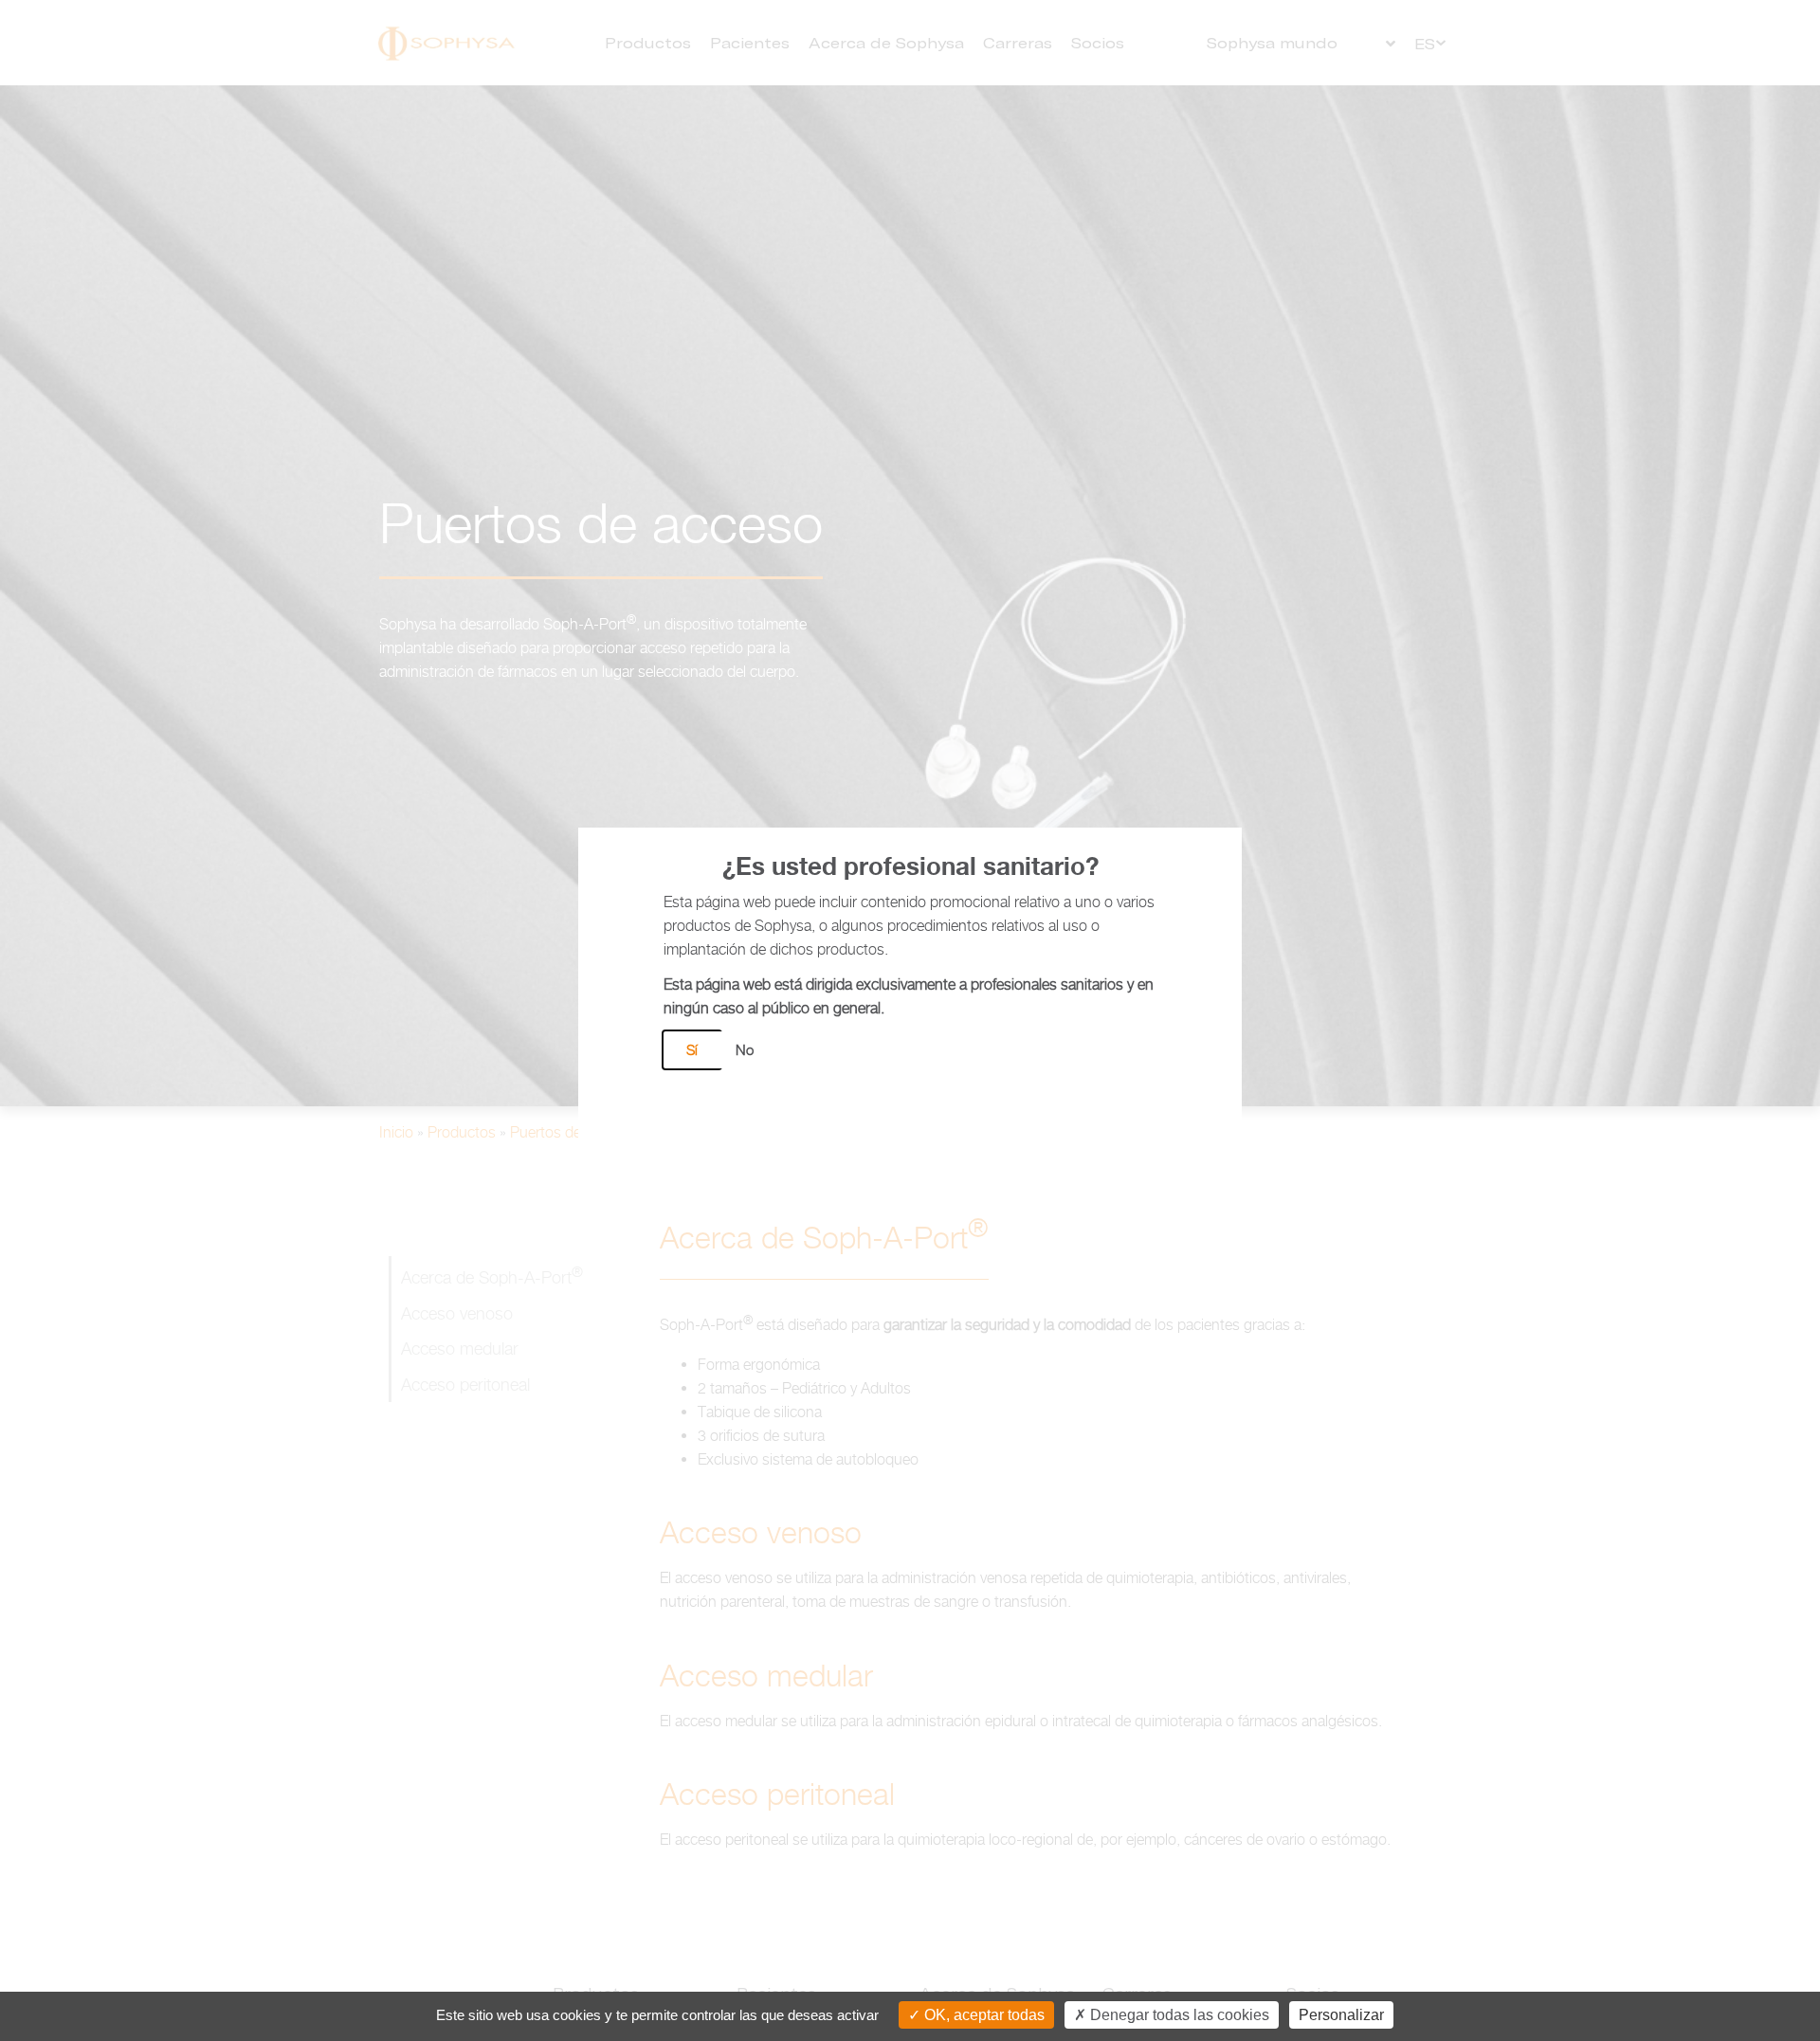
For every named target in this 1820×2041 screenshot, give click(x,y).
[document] (910, 1020)
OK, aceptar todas (983, 2015)
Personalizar (1341, 2015)
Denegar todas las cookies (1178, 2015)
